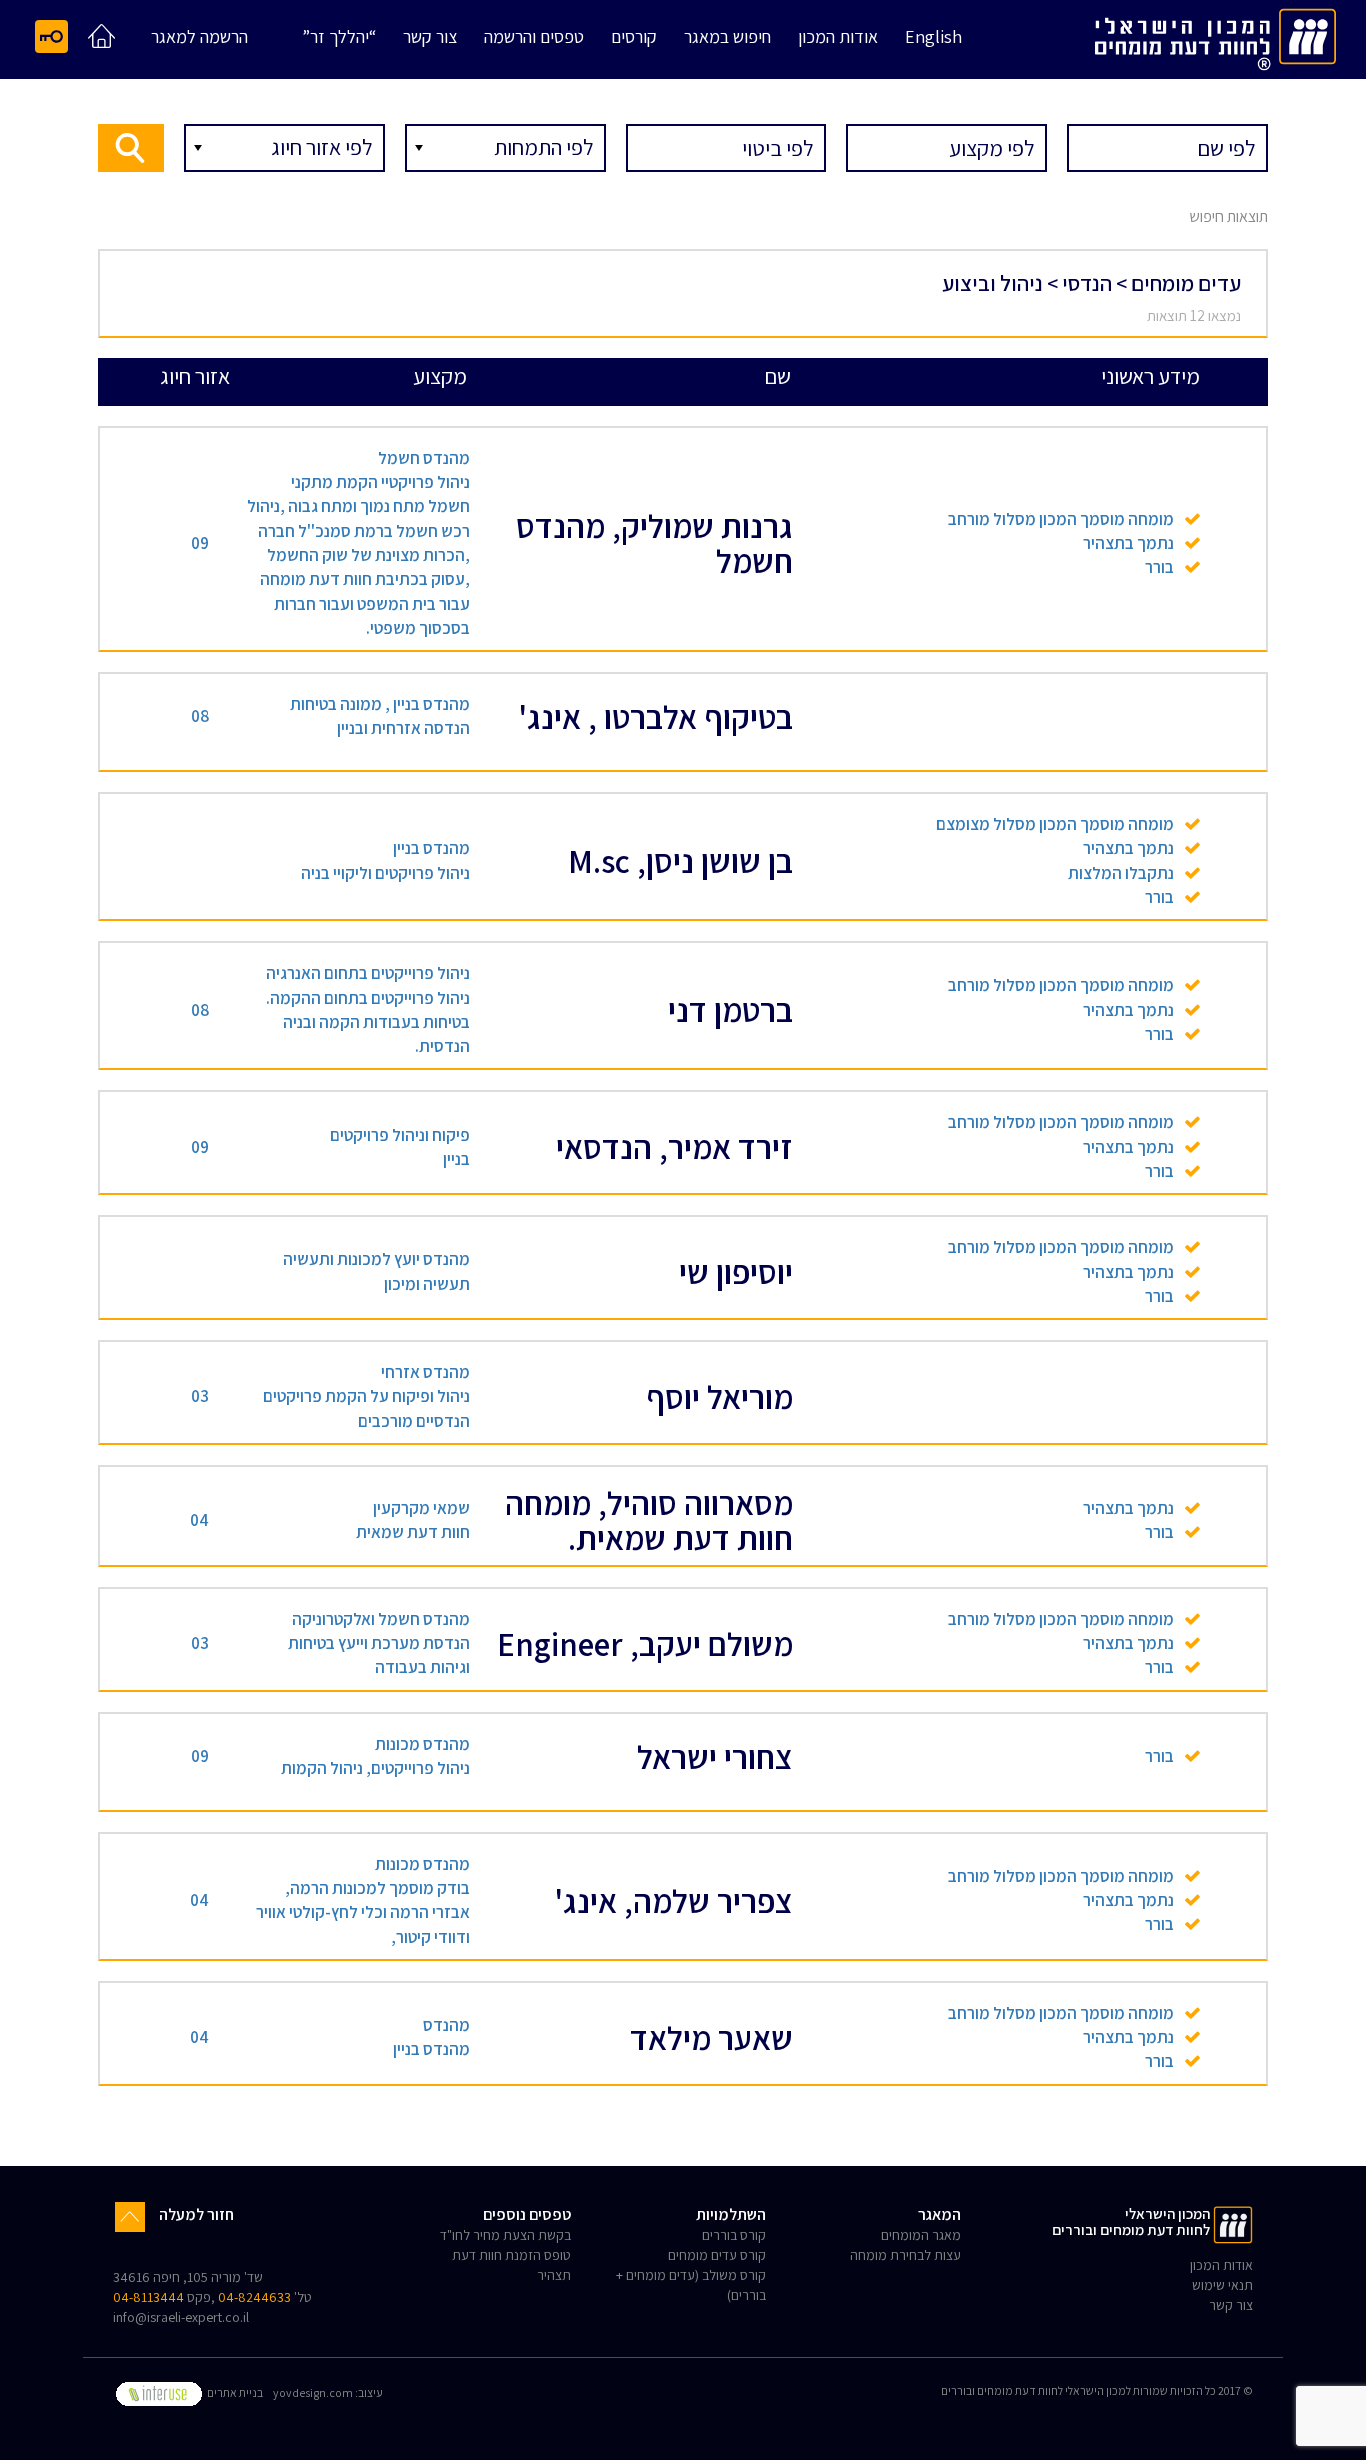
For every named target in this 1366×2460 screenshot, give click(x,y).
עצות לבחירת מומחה (905, 2255)
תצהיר (554, 2275)
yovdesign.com (313, 2392)
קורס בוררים (734, 2235)
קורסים (634, 37)
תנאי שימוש (1222, 2285)
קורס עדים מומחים (717, 2255)
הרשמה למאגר (199, 37)
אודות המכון (838, 37)
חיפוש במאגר (727, 37)
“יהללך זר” (339, 37)
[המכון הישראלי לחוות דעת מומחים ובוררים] (1215, 35)
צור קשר (430, 37)
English (933, 37)
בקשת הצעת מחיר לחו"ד (505, 2235)
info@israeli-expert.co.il (181, 2317)
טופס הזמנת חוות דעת (511, 2255)
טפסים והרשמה (534, 37)
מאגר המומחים (921, 2235)
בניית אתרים (234, 2392)
